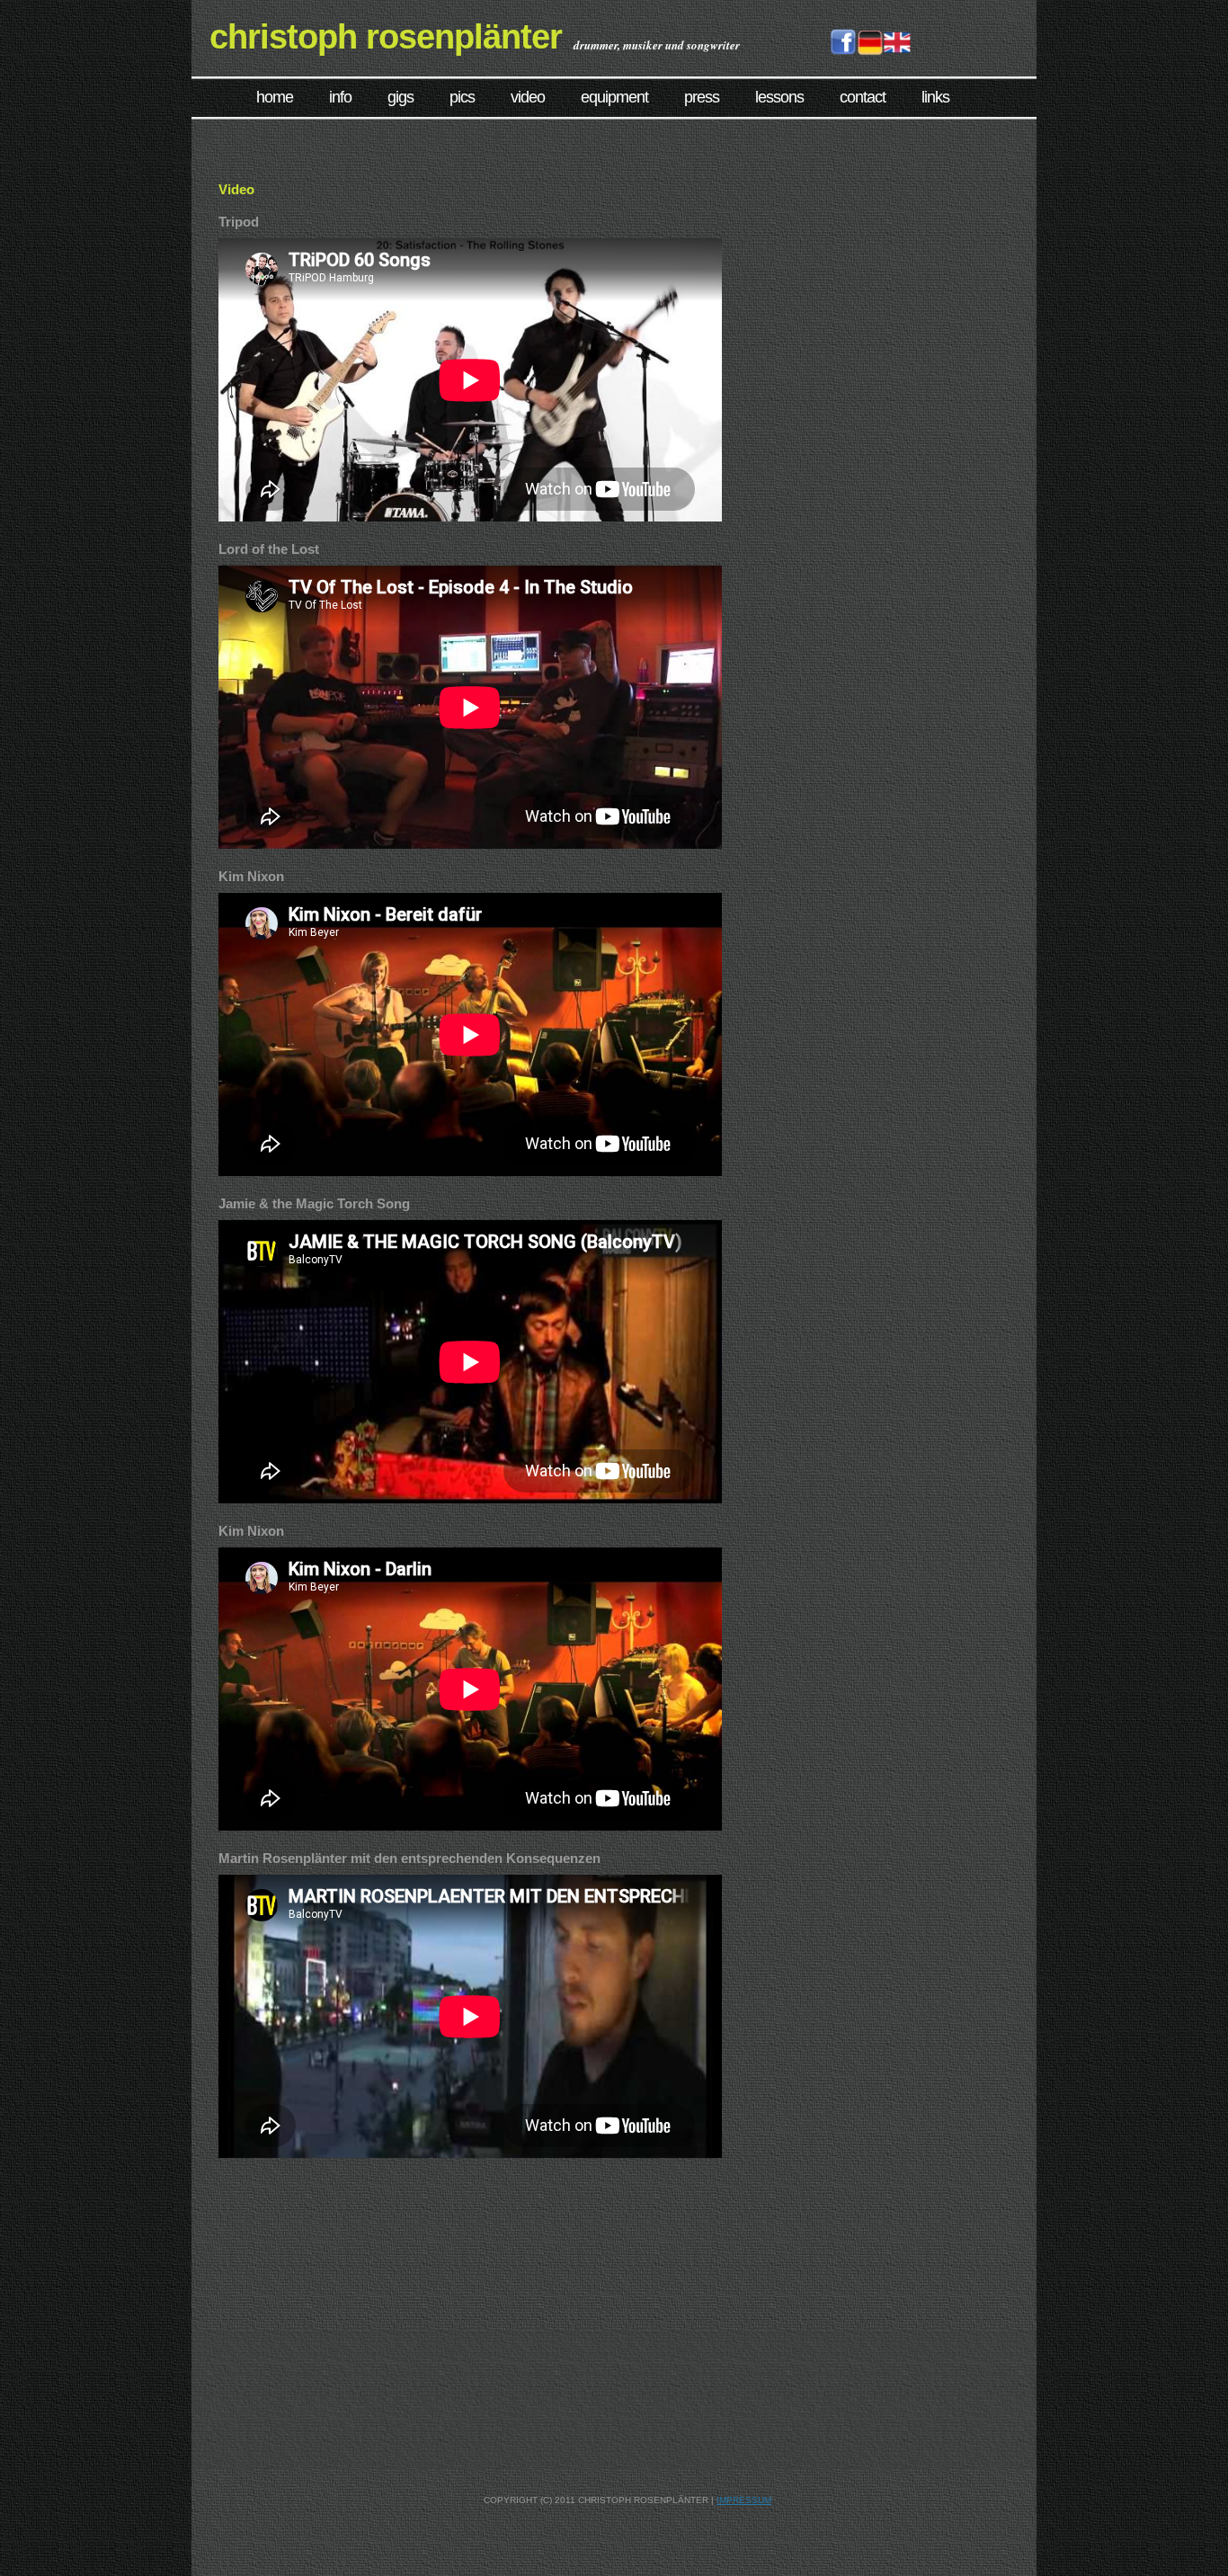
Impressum (744, 2500)
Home (275, 97)
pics (462, 97)
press (702, 97)
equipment (614, 97)
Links (935, 97)
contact (863, 97)
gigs (400, 97)
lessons (779, 97)
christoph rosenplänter (386, 37)
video (528, 97)
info (340, 97)
